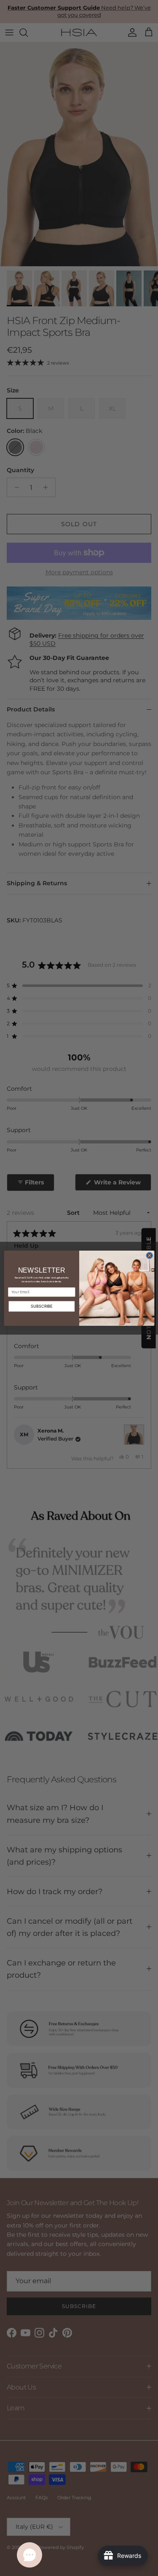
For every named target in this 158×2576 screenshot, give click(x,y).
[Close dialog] (149, 1255)
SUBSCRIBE (42, 1306)
